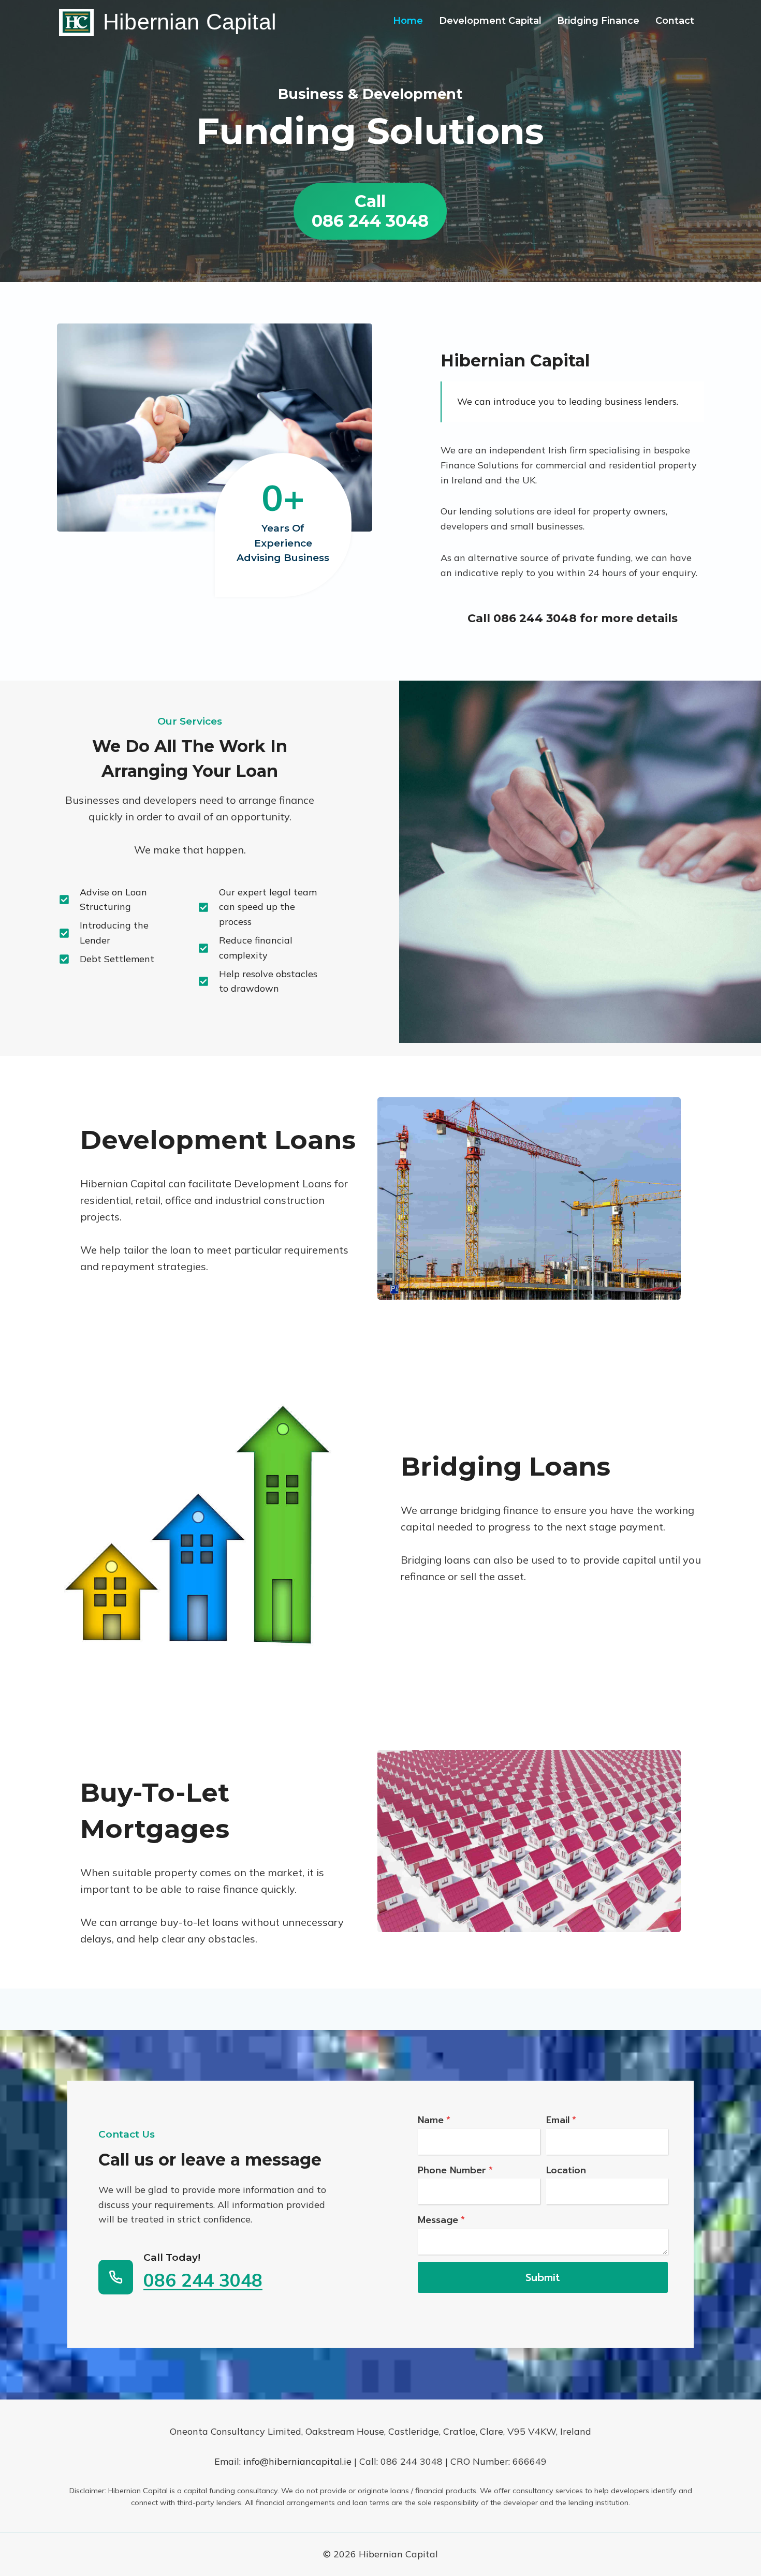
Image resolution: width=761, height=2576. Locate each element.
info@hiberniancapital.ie (297, 2461)
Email (561, 2120)
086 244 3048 (535, 618)
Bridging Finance (598, 21)
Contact (675, 21)
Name (434, 2120)
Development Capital (490, 21)
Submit (543, 2277)
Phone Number (455, 2170)
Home (408, 21)
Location (566, 2170)
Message (441, 2220)
